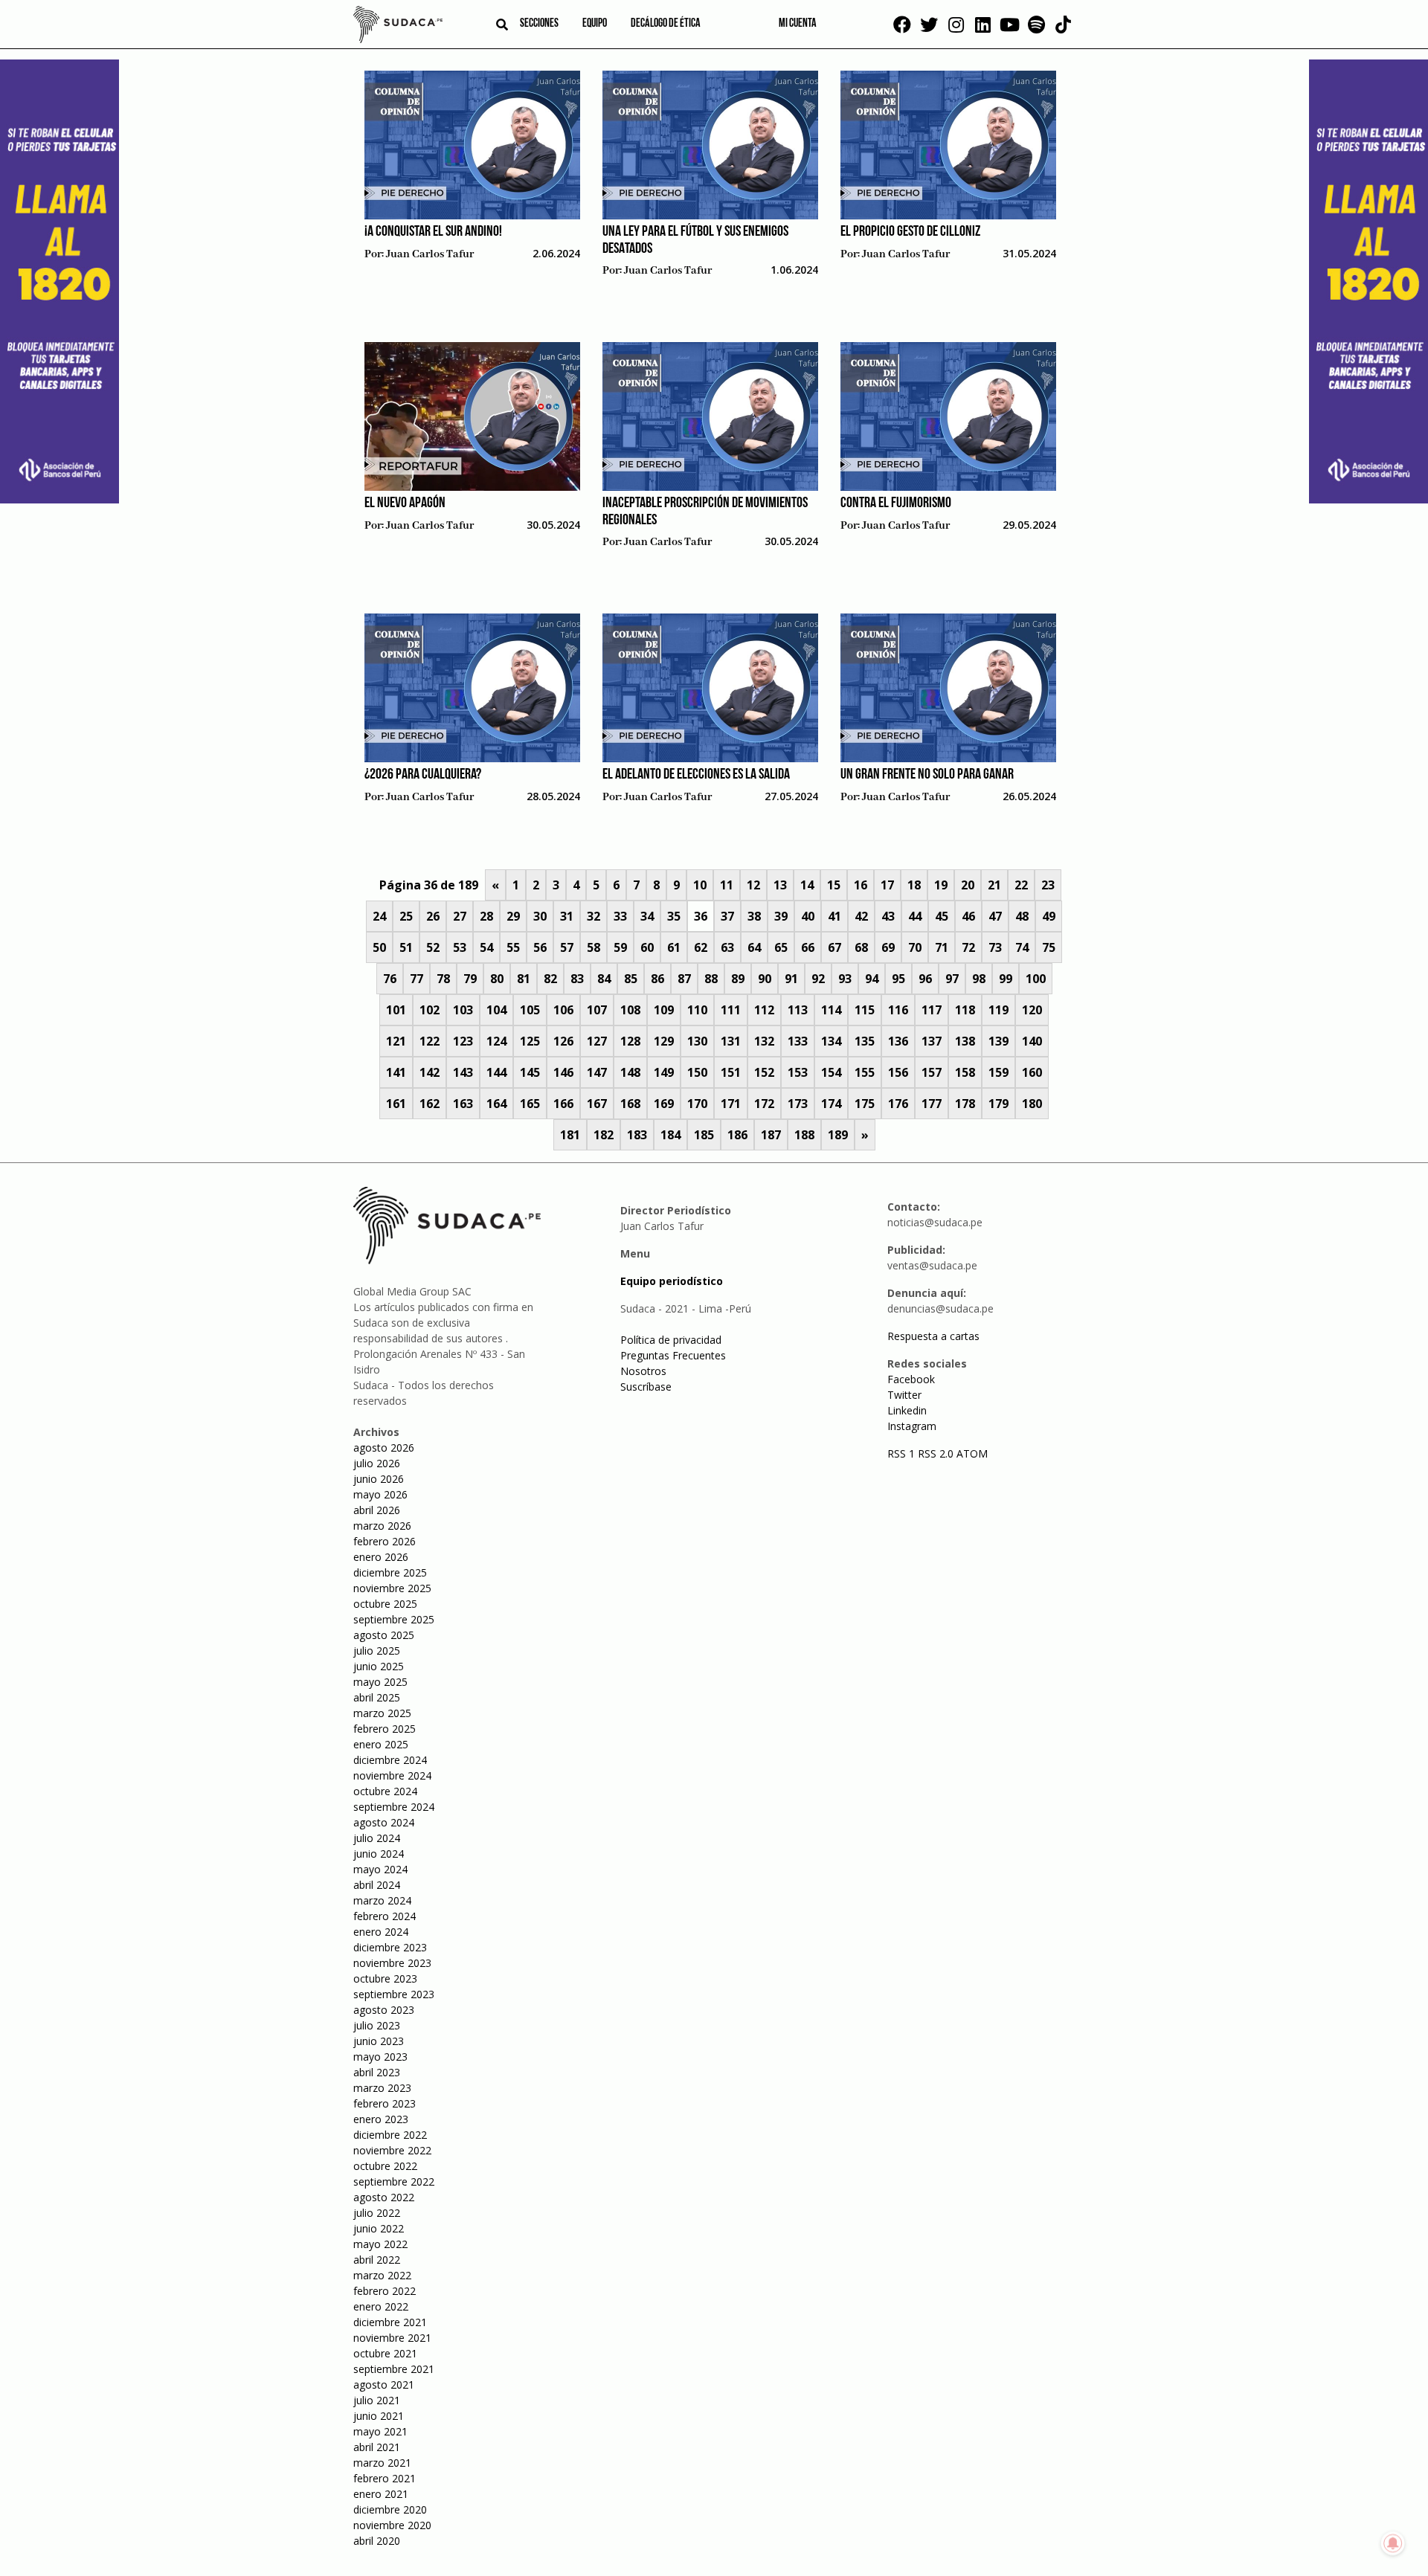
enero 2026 (381, 1557)
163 (463, 1104)
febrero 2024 (385, 1916)
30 (540, 916)
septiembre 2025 (394, 1619)
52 (433, 947)
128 (630, 1041)
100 (1036, 979)
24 (379, 916)
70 (915, 947)
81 (524, 979)
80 (497, 979)
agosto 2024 (384, 1822)
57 (567, 947)
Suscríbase (646, 1387)
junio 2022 (379, 2228)
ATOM (972, 1453)
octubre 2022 (385, 2166)
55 (513, 947)
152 (764, 1072)
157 (932, 1072)
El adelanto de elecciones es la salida (696, 775)
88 (711, 979)
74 (1022, 947)
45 (942, 916)
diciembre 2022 (390, 2135)
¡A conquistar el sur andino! (433, 232)
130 (697, 1041)
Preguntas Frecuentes (673, 1355)
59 (620, 947)
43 (888, 916)
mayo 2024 (380, 1869)
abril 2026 (377, 1510)
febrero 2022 (385, 2291)
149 (664, 1072)
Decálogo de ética (666, 24)
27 (460, 916)
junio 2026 (379, 1479)
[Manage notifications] (1393, 2543)
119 (998, 1010)
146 (563, 1072)
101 (396, 1010)
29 (513, 916)
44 (915, 916)
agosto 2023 (384, 2010)
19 (941, 885)
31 (567, 916)
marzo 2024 (382, 1900)
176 (898, 1104)
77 (416, 979)
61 (674, 947)
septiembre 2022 (394, 2181)
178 (965, 1104)
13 (780, 885)
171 (731, 1104)
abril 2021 (377, 2447)
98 (979, 979)
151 (731, 1072)
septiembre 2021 (394, 2369)
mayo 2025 (380, 1682)
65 (781, 947)
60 (647, 947)
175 (865, 1104)
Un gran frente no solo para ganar (927, 775)
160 (1032, 1072)
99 (1006, 979)
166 (563, 1104)
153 (798, 1072)
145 (530, 1072)
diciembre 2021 (390, 2322)
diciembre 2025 (390, 1572)
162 (430, 1104)
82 (550, 979)
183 (637, 1135)
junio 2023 (379, 2041)
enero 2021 (381, 2494)
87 (684, 979)
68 (861, 947)
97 (952, 979)
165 (530, 1104)
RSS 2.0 (936, 1453)
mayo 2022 (380, 2244)
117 (932, 1010)
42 (861, 916)
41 (834, 916)
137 (932, 1041)
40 (808, 916)
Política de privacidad (671, 1340)
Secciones (539, 24)
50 (379, 947)
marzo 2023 (382, 2088)
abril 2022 (377, 2260)
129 (664, 1041)
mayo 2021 (380, 2431)
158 (965, 1072)
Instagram (912, 1426)
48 (1022, 916)
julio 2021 (377, 2400)
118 (965, 1010)
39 (781, 916)
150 (697, 1072)
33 (620, 916)
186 (737, 1135)
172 (764, 1104)
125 (530, 1041)
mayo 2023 (380, 2057)
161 (396, 1104)
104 (496, 1010)
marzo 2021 (382, 2463)
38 (754, 916)
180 (1032, 1104)
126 (563, 1041)
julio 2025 (377, 1651)
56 (540, 947)
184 (670, 1135)
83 (577, 979)
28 (486, 916)
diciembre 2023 (390, 1947)
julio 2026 (377, 1463)
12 (753, 885)
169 (664, 1104)
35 (674, 916)
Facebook (911, 1379)
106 (563, 1010)
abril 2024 (377, 1885)
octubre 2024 (385, 1791)
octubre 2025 (385, 1604)
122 (430, 1041)
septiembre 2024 (394, 1807)
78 (443, 979)
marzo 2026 (382, 1526)
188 (804, 1135)
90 (765, 979)
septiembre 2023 (394, 1994)
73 (995, 947)
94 (872, 979)
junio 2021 (379, 2416)
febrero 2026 (385, 1541)
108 (630, 1010)
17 (887, 885)
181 (570, 1135)
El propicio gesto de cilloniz (910, 232)
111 (731, 1010)
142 (430, 1072)
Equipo (595, 24)
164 (496, 1104)
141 (396, 1072)
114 (831, 1010)
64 (754, 947)
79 (470, 979)
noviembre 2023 (392, 1963)
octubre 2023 (385, 1978)
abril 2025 (377, 1697)
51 (406, 947)
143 (463, 1072)
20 (968, 885)
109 (664, 1010)
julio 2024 (377, 1838)
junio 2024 (379, 1854)
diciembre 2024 (390, 1760)
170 (697, 1104)
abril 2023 (377, 2072)
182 (604, 1135)
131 (731, 1041)
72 (968, 947)
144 (496, 1072)
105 (530, 1010)
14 (807, 885)
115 (865, 1010)
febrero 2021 (385, 2478)
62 (701, 947)
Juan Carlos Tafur (430, 254)
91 (791, 979)
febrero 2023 (385, 2103)
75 (1049, 947)
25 (406, 916)
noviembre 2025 (392, 1588)
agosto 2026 (384, 1448)
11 (727, 885)
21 (994, 885)
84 (604, 979)
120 (1032, 1010)
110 (697, 1010)
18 (914, 885)
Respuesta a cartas (933, 1336)
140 (1032, 1041)
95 (898, 979)
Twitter (904, 1395)
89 (738, 979)
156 (898, 1072)
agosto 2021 (384, 2385)
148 (630, 1072)
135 (865, 1041)
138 (965, 1041)
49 (1049, 916)
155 (865, 1072)
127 (597, 1041)
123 (463, 1041)
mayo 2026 (380, 1494)
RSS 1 (903, 1453)
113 (798, 1010)
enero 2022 (381, 2306)
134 (831, 1041)
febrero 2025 (385, 1729)
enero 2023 (381, 2119)
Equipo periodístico (672, 1281)
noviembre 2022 (392, 2150)
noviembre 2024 (392, 1775)
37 (727, 916)
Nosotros (643, 1371)
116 (898, 1010)
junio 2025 (379, 1666)
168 (630, 1104)
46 (968, 916)
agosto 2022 (384, 2197)
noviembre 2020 (392, 2525)
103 (463, 1010)
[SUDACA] (398, 27)
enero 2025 (381, 1744)
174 (831, 1104)
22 (1021, 885)
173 (798, 1104)
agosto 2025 (384, 1635)
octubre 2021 (385, 2353)
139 (998, 1041)
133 (798, 1041)
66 (808, 947)
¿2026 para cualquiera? (423, 775)
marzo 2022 (382, 2275)
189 (838, 1135)
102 (430, 1010)
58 (594, 947)
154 (831, 1072)
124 (496, 1041)
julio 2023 (377, 2025)
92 (818, 979)
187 (771, 1135)
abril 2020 (377, 2541)
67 (834, 947)
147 (597, 1072)
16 (861, 885)
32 (594, 916)
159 (998, 1072)
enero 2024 (381, 1932)
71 (942, 947)
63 (727, 947)
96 (925, 979)
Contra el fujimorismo (896, 503)
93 (845, 979)
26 (433, 916)
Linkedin (907, 1410)
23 (1048, 885)
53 (460, 947)
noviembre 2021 (392, 2338)
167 (597, 1104)
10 (700, 885)
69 (888, 947)
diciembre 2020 (390, 2509)
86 (657, 979)
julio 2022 (377, 2213)
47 (995, 916)
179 (998, 1104)
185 (704, 1135)
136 (898, 1041)
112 (764, 1010)
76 (390, 979)
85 (631, 979)
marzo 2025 (382, 1713)
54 (486, 947)
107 (597, 1010)
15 (834, 885)
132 (764, 1041)
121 (396, 1041)
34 (647, 916)
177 (932, 1104)
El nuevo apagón (405, 503)
